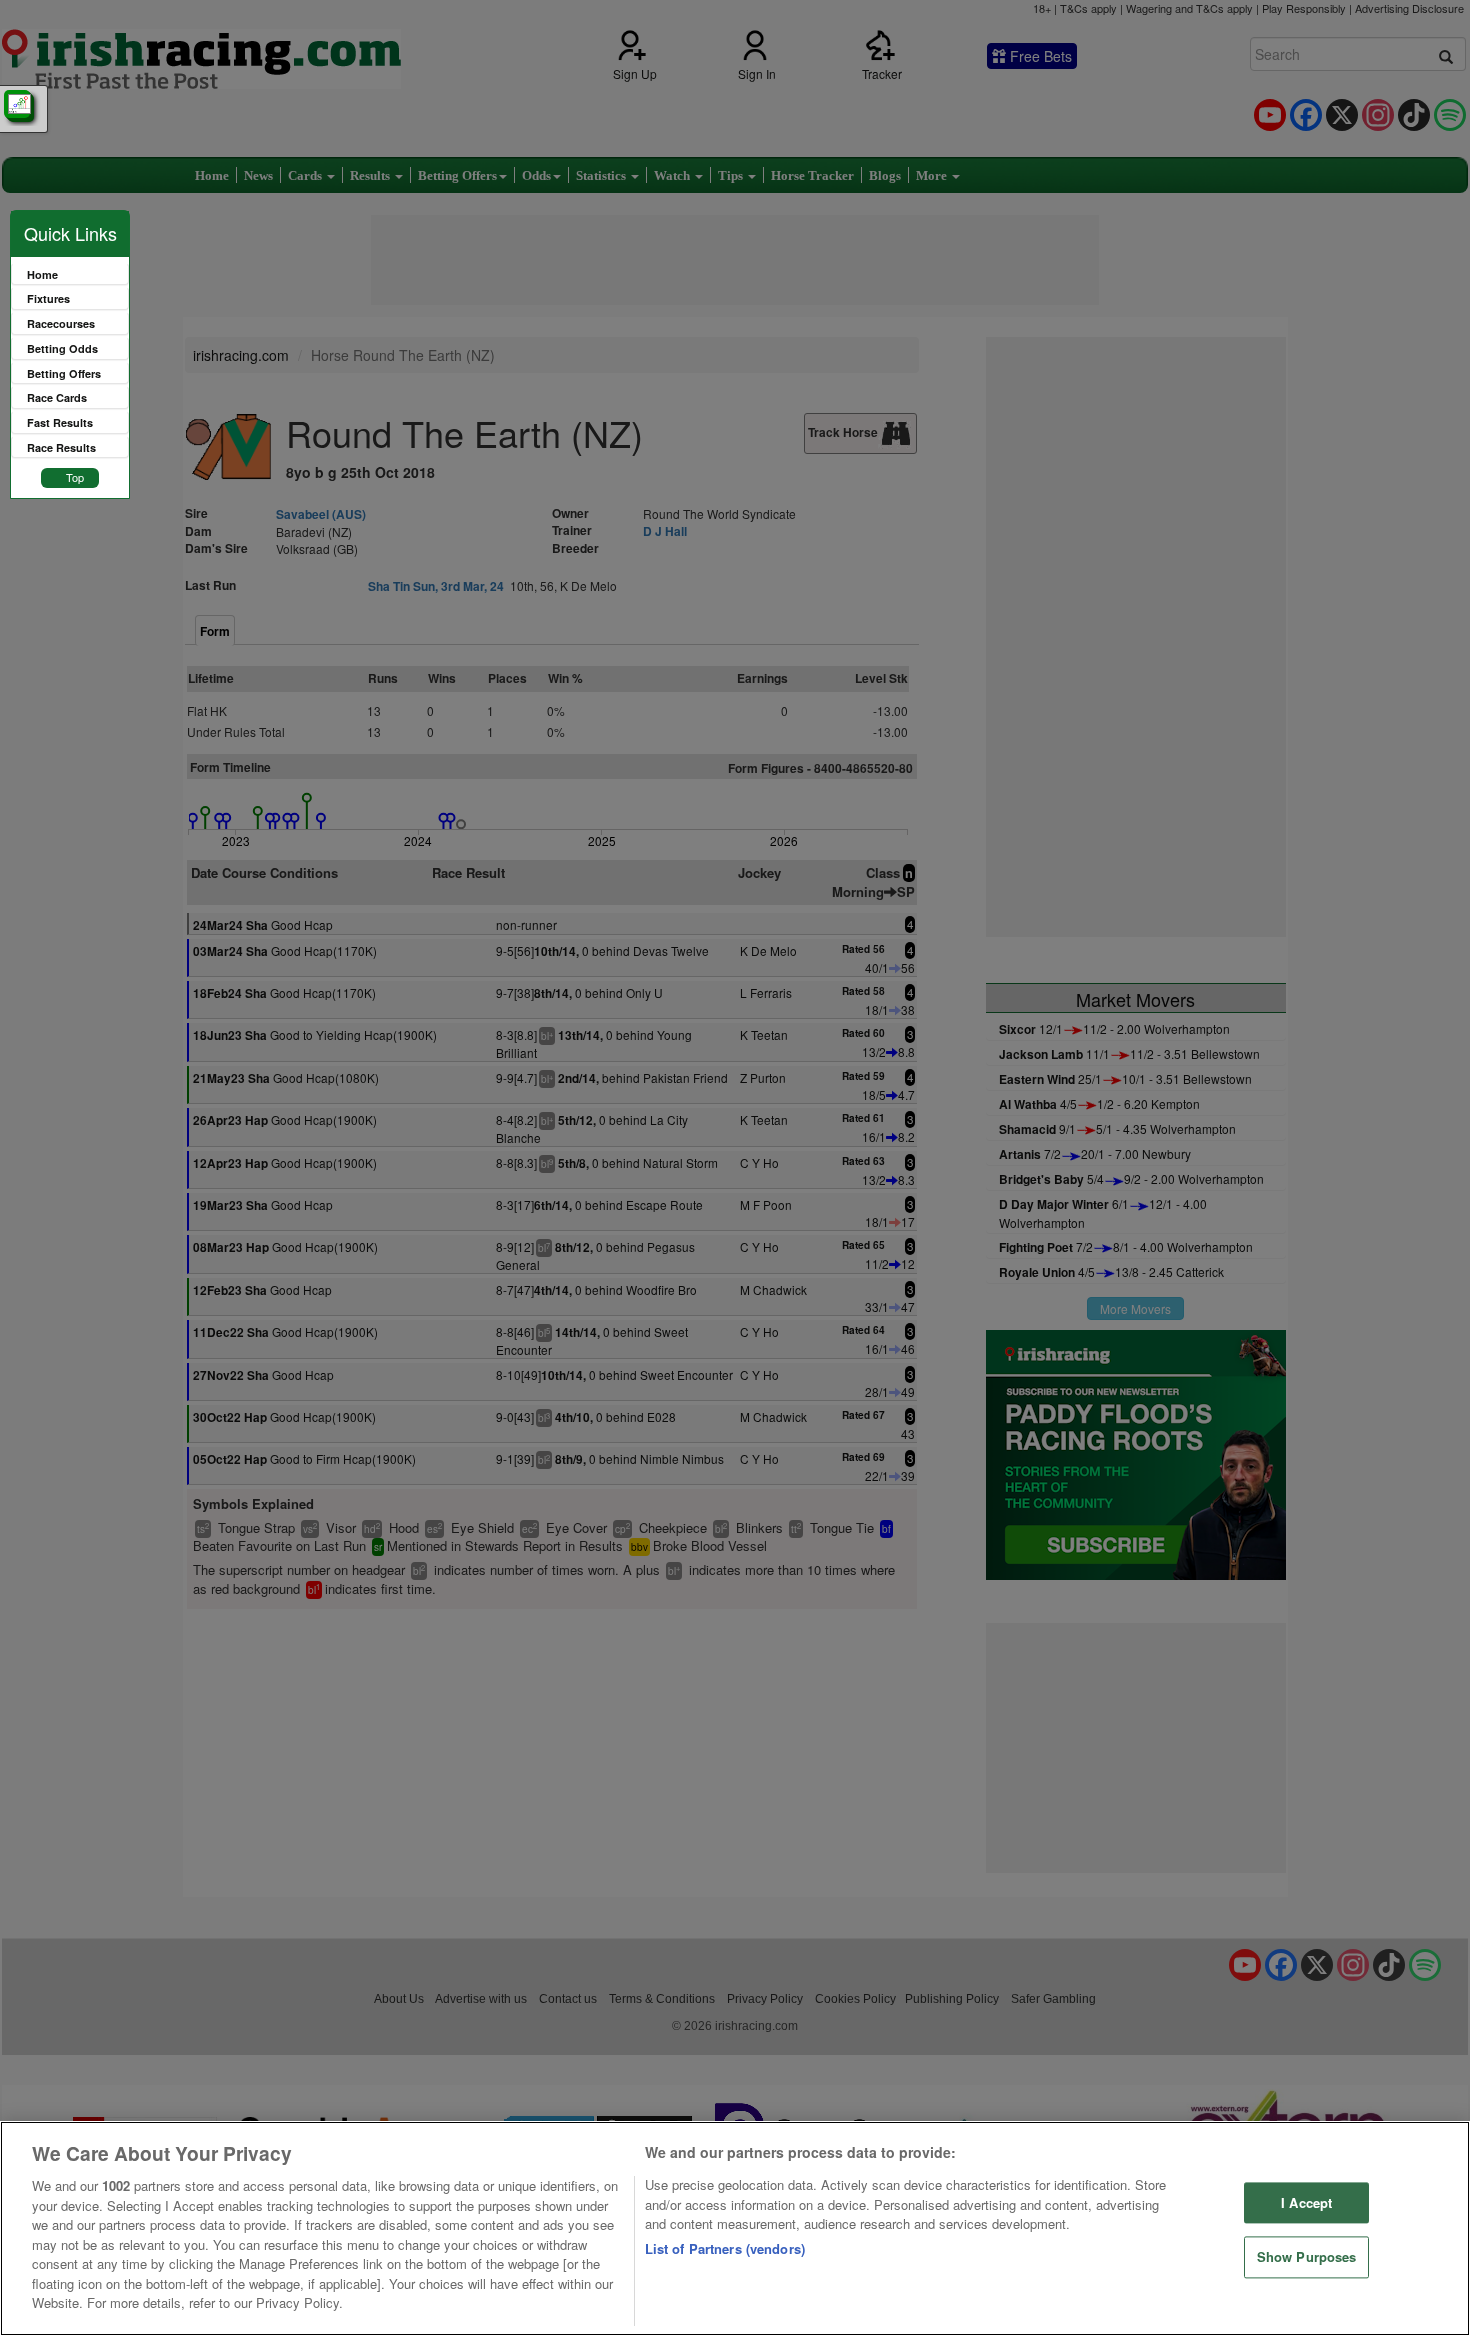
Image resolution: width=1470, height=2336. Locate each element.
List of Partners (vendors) (725, 2248)
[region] (735, 2228)
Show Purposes (1307, 2257)
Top (75, 477)
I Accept (1306, 2202)
